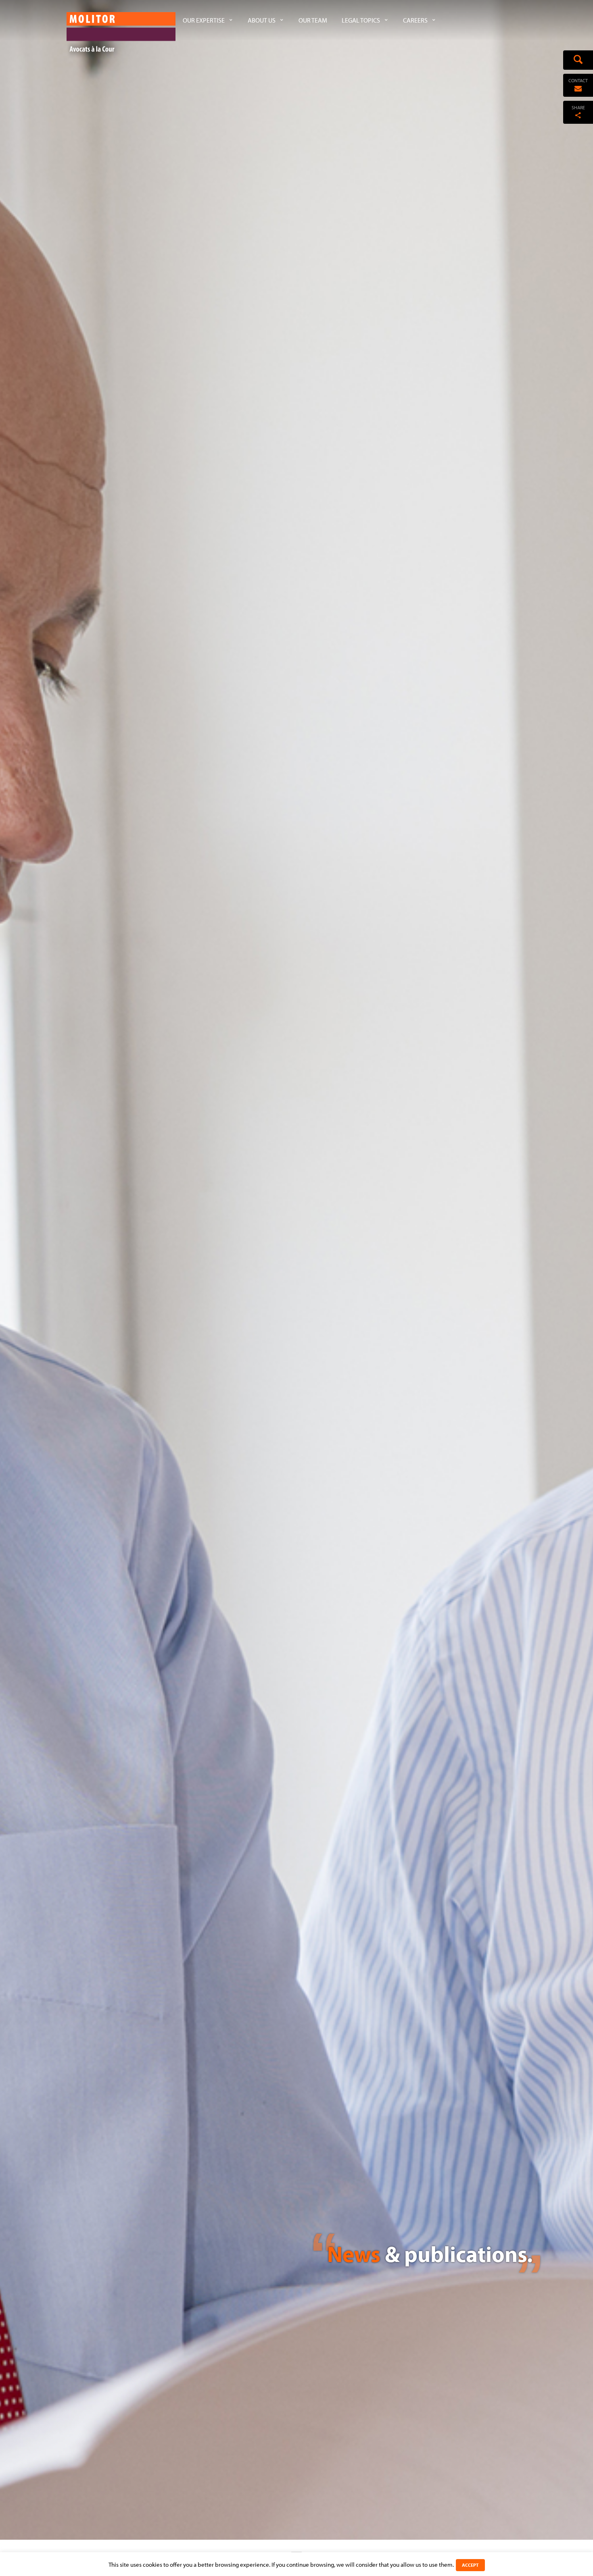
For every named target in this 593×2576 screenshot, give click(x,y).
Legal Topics (361, 20)
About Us (262, 20)
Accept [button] (470, 2565)
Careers (415, 20)
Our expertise (204, 20)
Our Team (313, 20)
